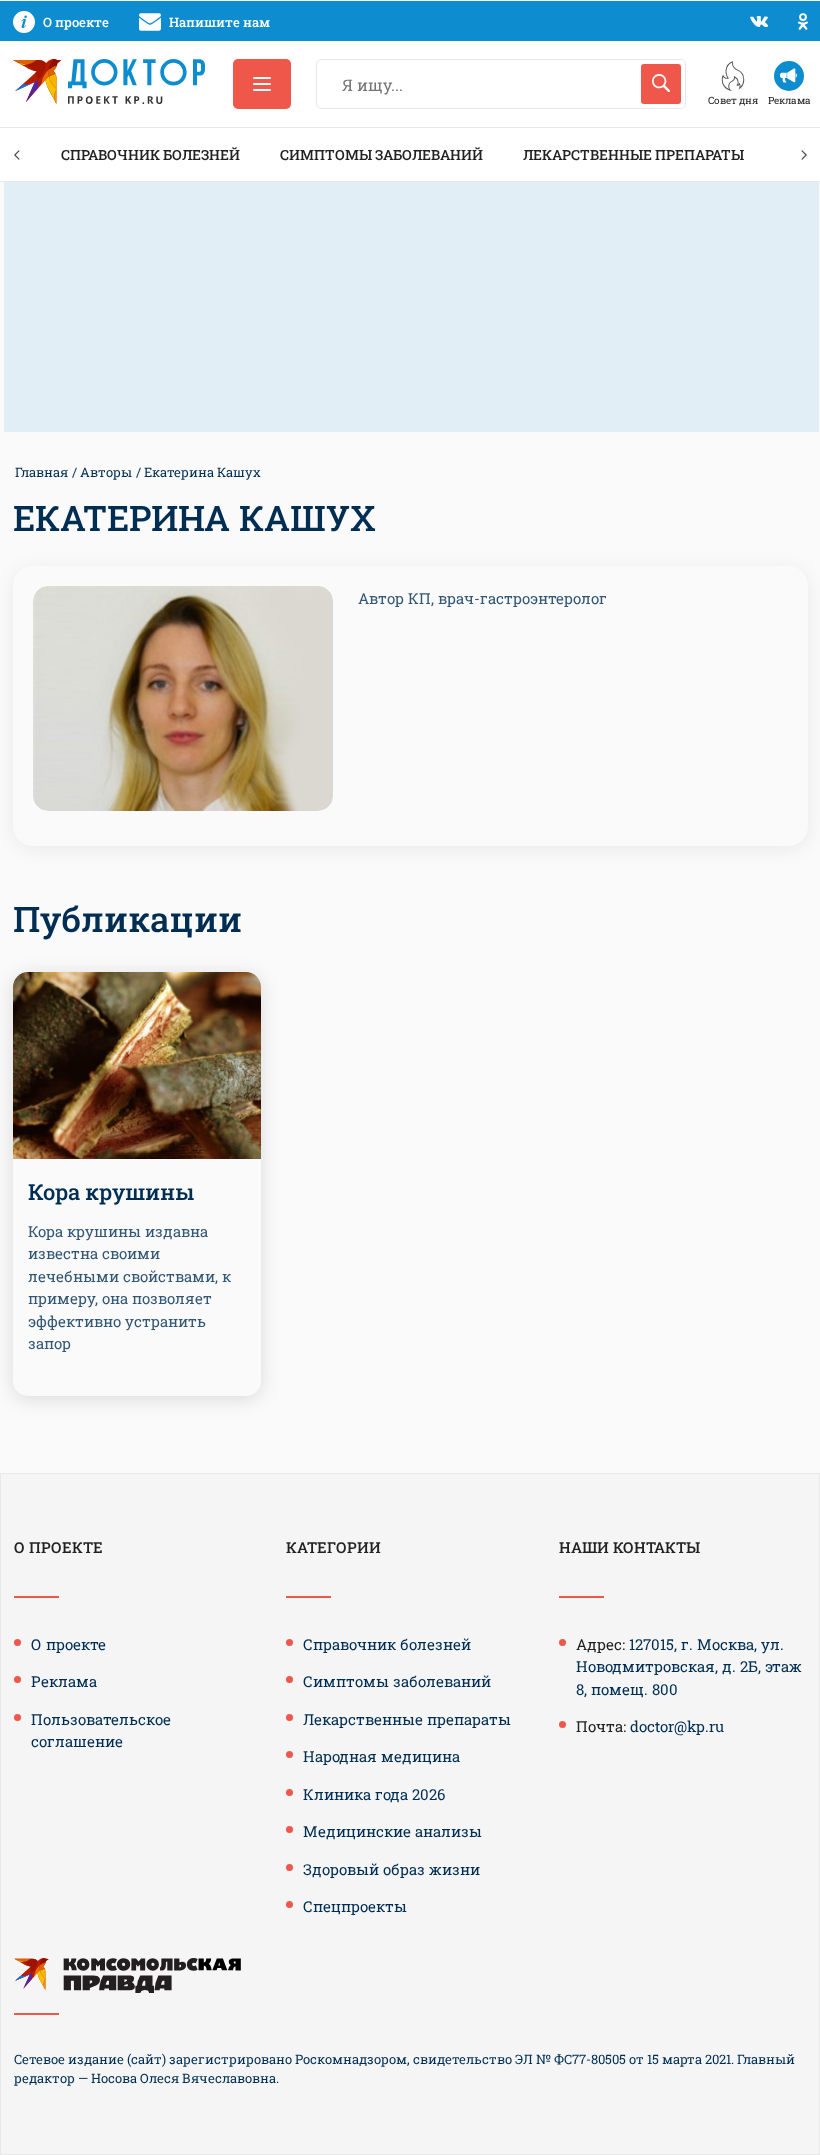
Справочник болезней (150, 154)
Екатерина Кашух (202, 472)
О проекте (68, 1644)
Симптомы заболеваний (381, 154)
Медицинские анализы (392, 1831)
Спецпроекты (355, 1906)
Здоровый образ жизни (391, 1869)
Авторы (106, 472)
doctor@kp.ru (677, 1726)
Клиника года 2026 (374, 1794)
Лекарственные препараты (633, 154)
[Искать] (661, 84)
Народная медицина (381, 1756)
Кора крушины (111, 1191)
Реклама (64, 1681)
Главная (41, 472)
